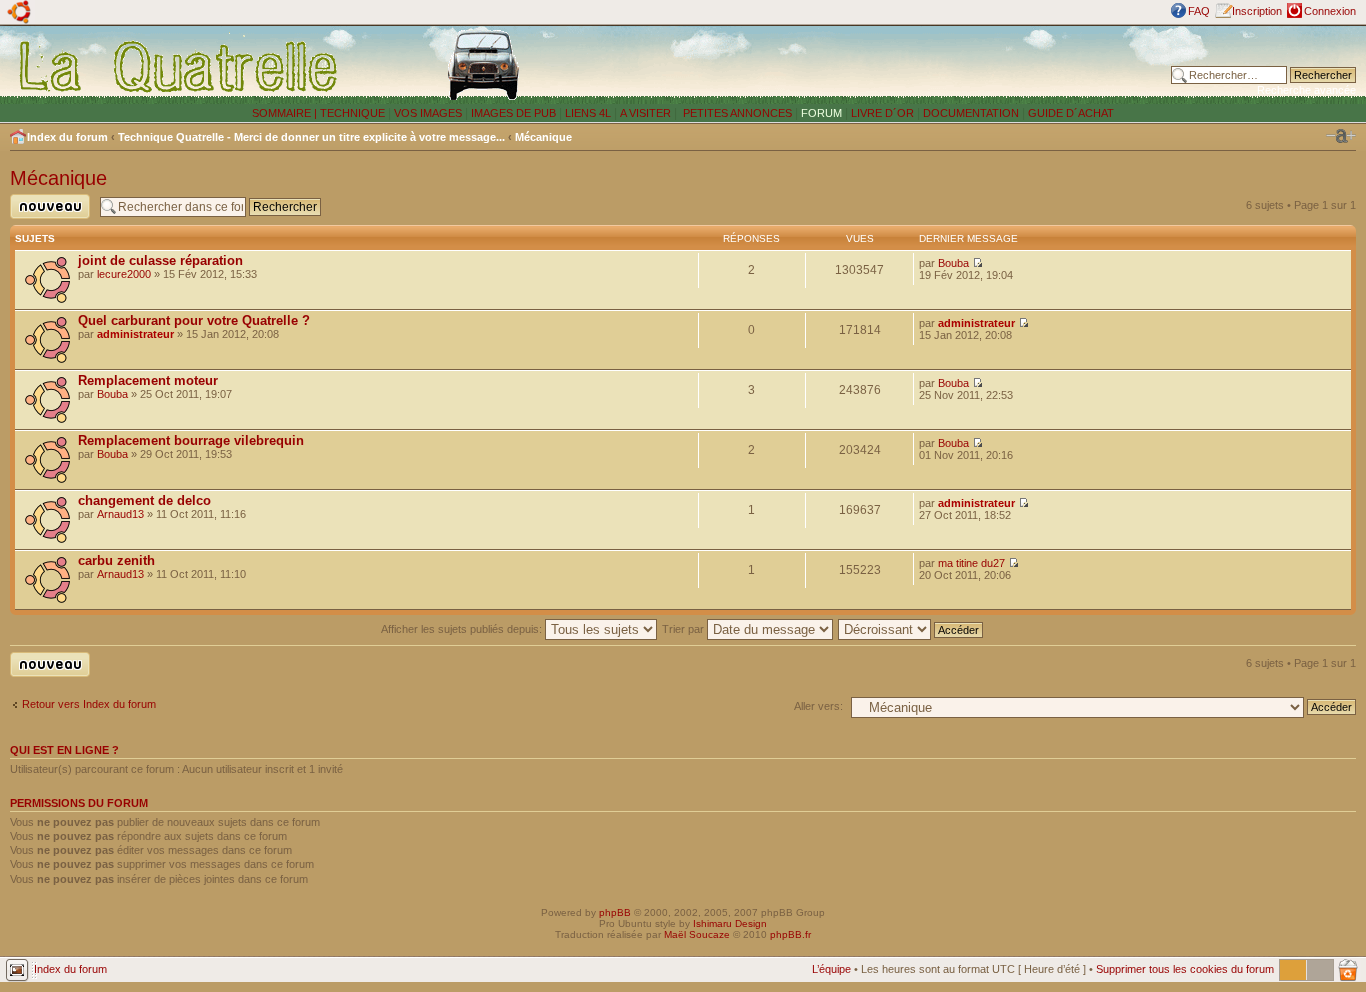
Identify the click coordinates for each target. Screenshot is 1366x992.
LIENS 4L (589, 113)
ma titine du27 (971, 563)
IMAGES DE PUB (513, 113)
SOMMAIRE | (286, 113)
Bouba (953, 263)
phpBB (615, 912)
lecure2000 (124, 274)
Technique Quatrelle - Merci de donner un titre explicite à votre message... (311, 137)
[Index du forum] (179, 66)
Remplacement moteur (148, 380)
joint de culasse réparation (160, 260)
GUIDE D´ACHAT (1071, 113)
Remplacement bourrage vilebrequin (191, 440)
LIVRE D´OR (882, 113)
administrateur (135, 334)
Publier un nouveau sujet (44, 218)
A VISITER (645, 113)
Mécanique (543, 137)
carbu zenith (116, 560)
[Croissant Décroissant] (911, 629)
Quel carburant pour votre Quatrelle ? (194, 320)
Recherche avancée (1306, 90)
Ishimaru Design (730, 923)
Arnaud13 (120, 514)
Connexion (1330, 11)
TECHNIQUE (352, 113)
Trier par (684, 629)
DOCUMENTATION (971, 113)
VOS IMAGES (428, 113)
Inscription (1257, 11)
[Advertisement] (893, 65)
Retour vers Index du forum (89, 704)
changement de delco (144, 500)
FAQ (1199, 11)
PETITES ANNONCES (736, 113)
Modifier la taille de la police (1341, 136)
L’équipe (831, 969)
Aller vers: (818, 706)
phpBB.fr (790, 934)
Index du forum (67, 137)
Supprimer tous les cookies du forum (1185, 969)
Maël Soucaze (697, 934)
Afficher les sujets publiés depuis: (463, 629)
